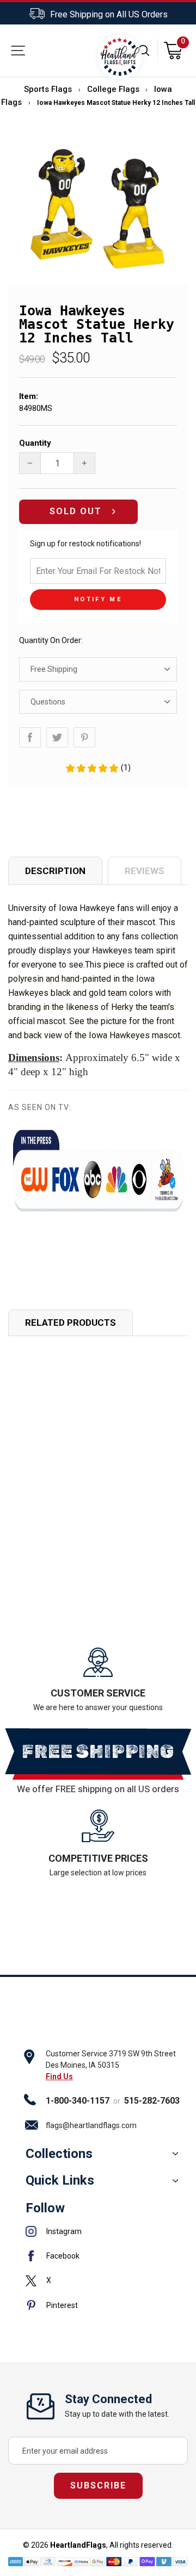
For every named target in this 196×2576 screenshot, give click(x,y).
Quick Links (60, 2180)
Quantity (35, 443)
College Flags (113, 89)
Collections (59, 2154)
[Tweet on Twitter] (57, 737)
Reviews (145, 871)
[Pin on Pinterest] (84, 737)
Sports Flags (48, 89)
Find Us (59, 2076)
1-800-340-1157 (78, 2101)
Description (55, 871)
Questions (48, 702)
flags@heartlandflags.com (91, 2125)
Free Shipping (54, 669)
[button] (98, 768)
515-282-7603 (152, 2101)
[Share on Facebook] (30, 737)
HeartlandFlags (78, 2545)
